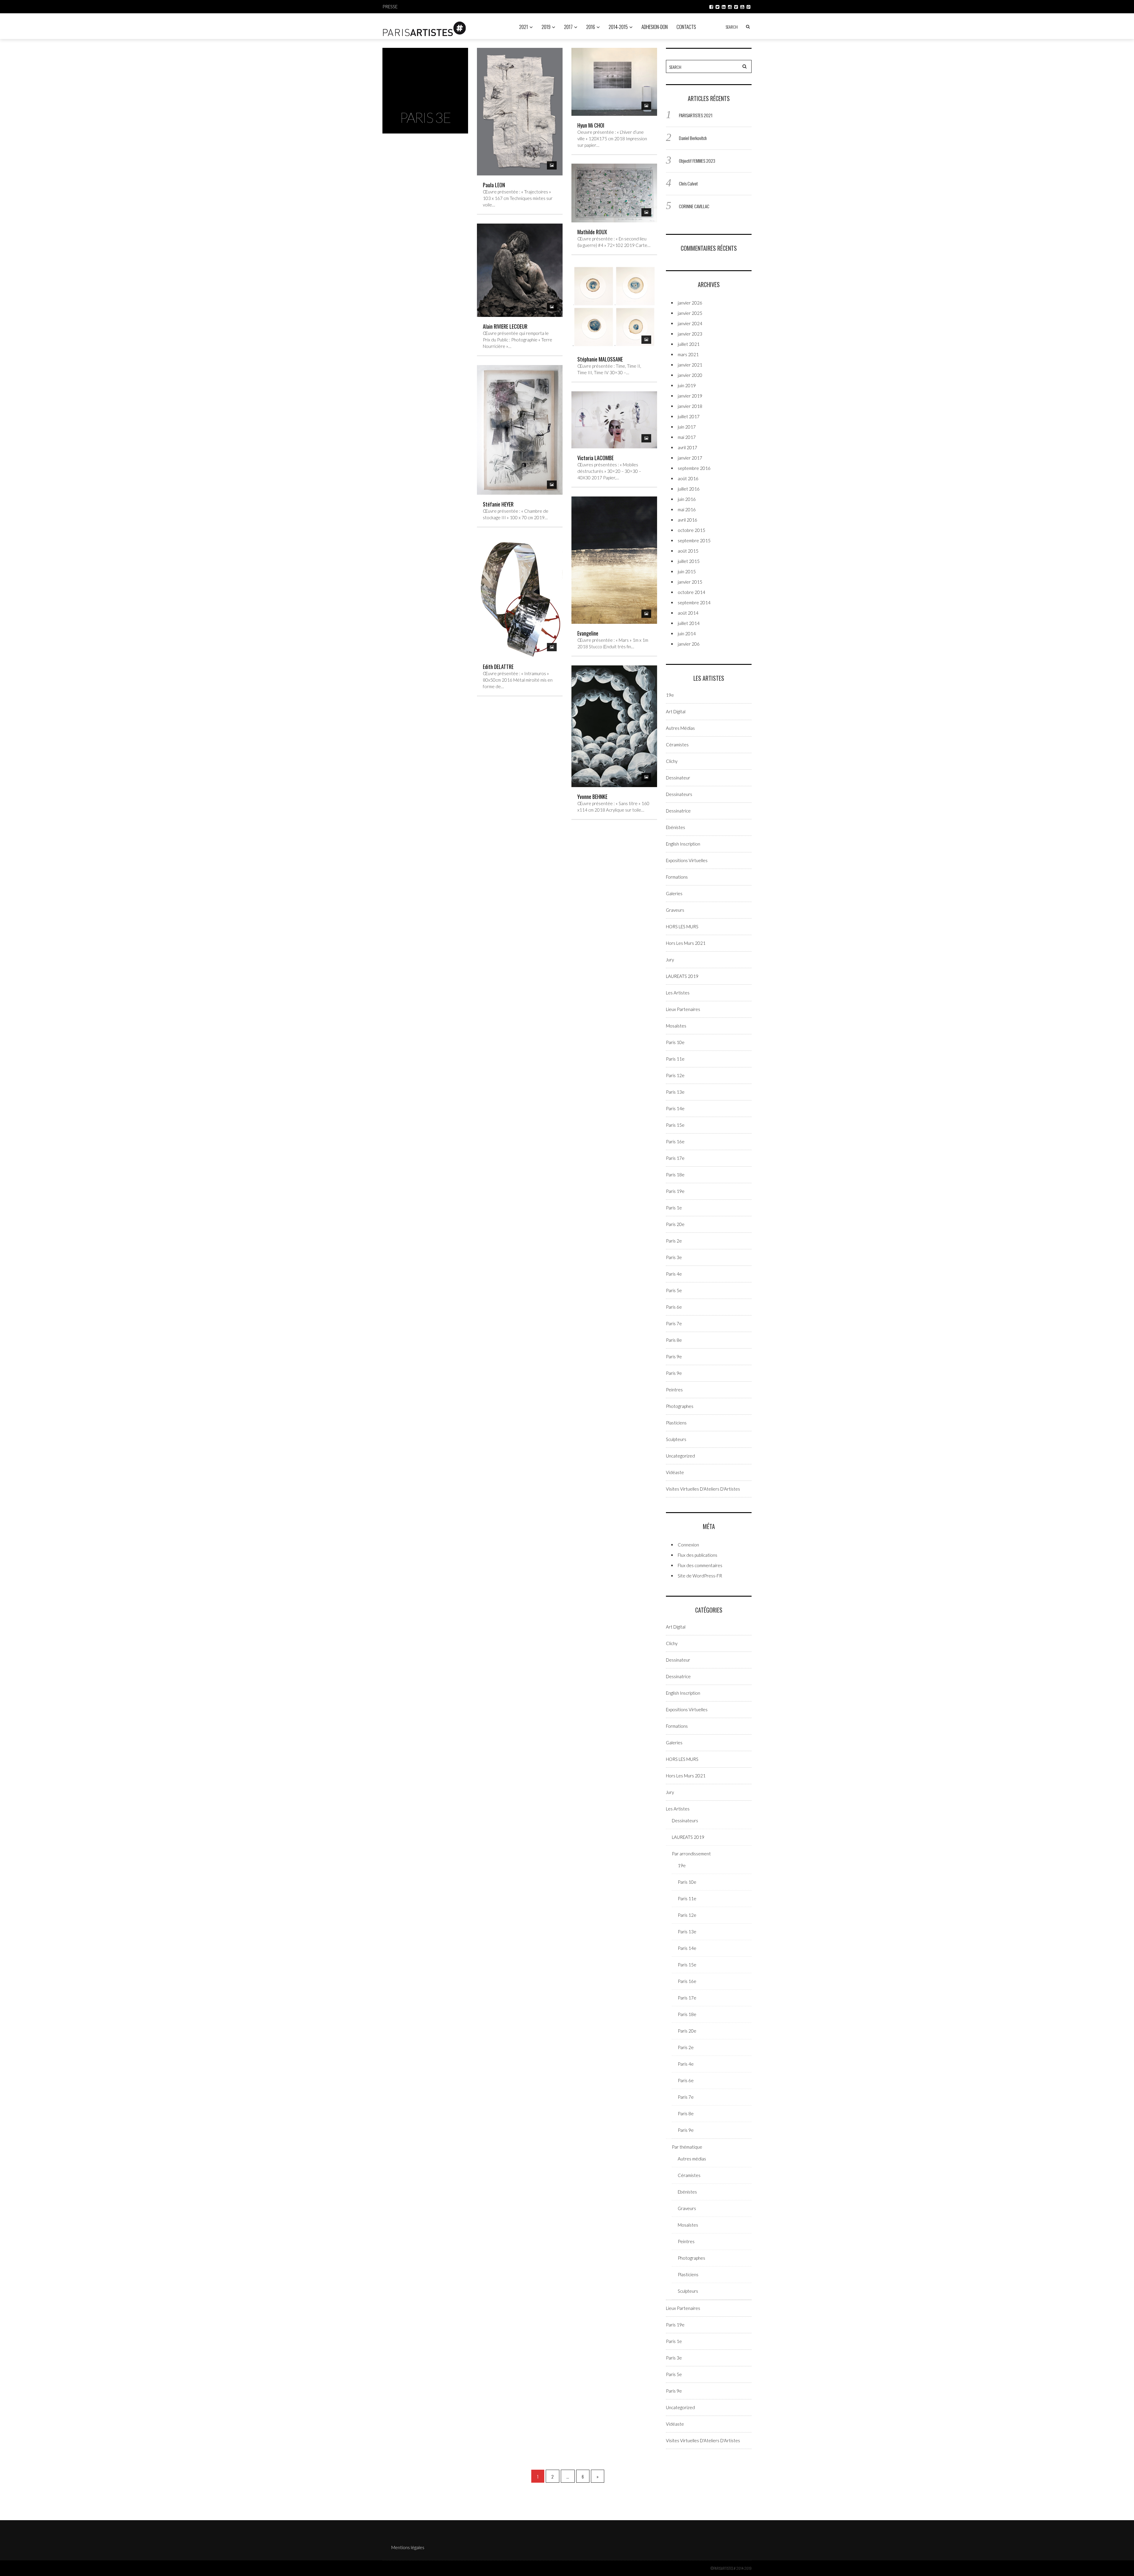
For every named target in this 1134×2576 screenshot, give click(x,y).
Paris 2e (674, 1241)
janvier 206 (689, 644)
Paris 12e (675, 1075)
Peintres (674, 1390)
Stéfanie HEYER (498, 504)
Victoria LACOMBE (595, 458)
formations (677, 877)
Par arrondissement (691, 1854)
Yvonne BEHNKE (592, 797)
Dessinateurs (679, 794)
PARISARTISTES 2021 (696, 115)
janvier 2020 (690, 375)
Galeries (674, 893)
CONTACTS (686, 27)
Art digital (676, 711)
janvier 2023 (690, 334)
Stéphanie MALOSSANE (600, 359)
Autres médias (680, 728)
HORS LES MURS (682, 926)
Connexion (688, 1545)
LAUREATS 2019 (682, 976)
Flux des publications (698, 1555)
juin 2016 (687, 499)
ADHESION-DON (655, 27)
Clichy (672, 761)
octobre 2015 (691, 530)
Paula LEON (494, 185)
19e (670, 695)
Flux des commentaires (700, 1565)
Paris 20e (675, 1224)
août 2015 (688, 551)
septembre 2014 (694, 603)
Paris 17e (675, 1158)
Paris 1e (674, 1208)
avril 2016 (687, 520)
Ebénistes (676, 827)
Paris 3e (674, 1257)
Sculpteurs (676, 1439)
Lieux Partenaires (683, 1009)
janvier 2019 (690, 396)
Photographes (680, 1406)
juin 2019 (687, 385)
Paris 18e (675, 1175)
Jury (670, 960)
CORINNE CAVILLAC (694, 206)
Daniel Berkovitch (693, 138)
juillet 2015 (689, 561)
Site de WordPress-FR (700, 1576)
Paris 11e (675, 1059)
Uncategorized (680, 1456)
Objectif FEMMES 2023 (697, 161)
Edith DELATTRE (498, 667)
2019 (546, 27)
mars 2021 (688, 354)
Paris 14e (675, 1108)
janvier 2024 (690, 323)
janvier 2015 (690, 582)
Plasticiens (676, 1423)
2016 (591, 27)
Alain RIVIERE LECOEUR (505, 326)
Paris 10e (675, 1042)
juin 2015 (687, 571)
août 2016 (688, 478)
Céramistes (677, 745)
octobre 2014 (691, 592)
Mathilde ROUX (592, 232)
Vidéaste (675, 1472)
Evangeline (588, 633)
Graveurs (675, 910)
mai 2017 (687, 437)
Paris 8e (674, 1340)
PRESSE (390, 6)
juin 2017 (687, 427)
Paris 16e (675, 1142)
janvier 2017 (690, 458)
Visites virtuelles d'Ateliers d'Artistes (703, 1489)
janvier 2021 (690, 365)
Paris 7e (674, 1323)
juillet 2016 (689, 489)
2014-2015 (618, 27)
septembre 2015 (694, 540)
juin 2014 (687, 634)
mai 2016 (687, 509)
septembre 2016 (694, 468)
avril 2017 (687, 447)
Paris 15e (675, 1125)
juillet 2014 (689, 623)
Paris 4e (674, 1274)
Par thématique (687, 2147)
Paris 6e (674, 1307)
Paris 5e (674, 1290)
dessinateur (678, 778)
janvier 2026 (690, 303)
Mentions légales (408, 2547)
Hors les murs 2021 (686, 943)
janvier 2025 (690, 313)
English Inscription (683, 844)
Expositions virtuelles (687, 860)
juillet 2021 (689, 344)
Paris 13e (675, 1092)
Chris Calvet (688, 183)
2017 (568, 27)
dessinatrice (678, 811)
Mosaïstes (676, 1026)
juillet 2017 (689, 416)
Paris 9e (674, 1357)
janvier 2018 (690, 406)
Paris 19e (675, 1191)
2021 (524, 27)
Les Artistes (678, 993)
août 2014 (688, 613)
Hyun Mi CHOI (591, 125)
